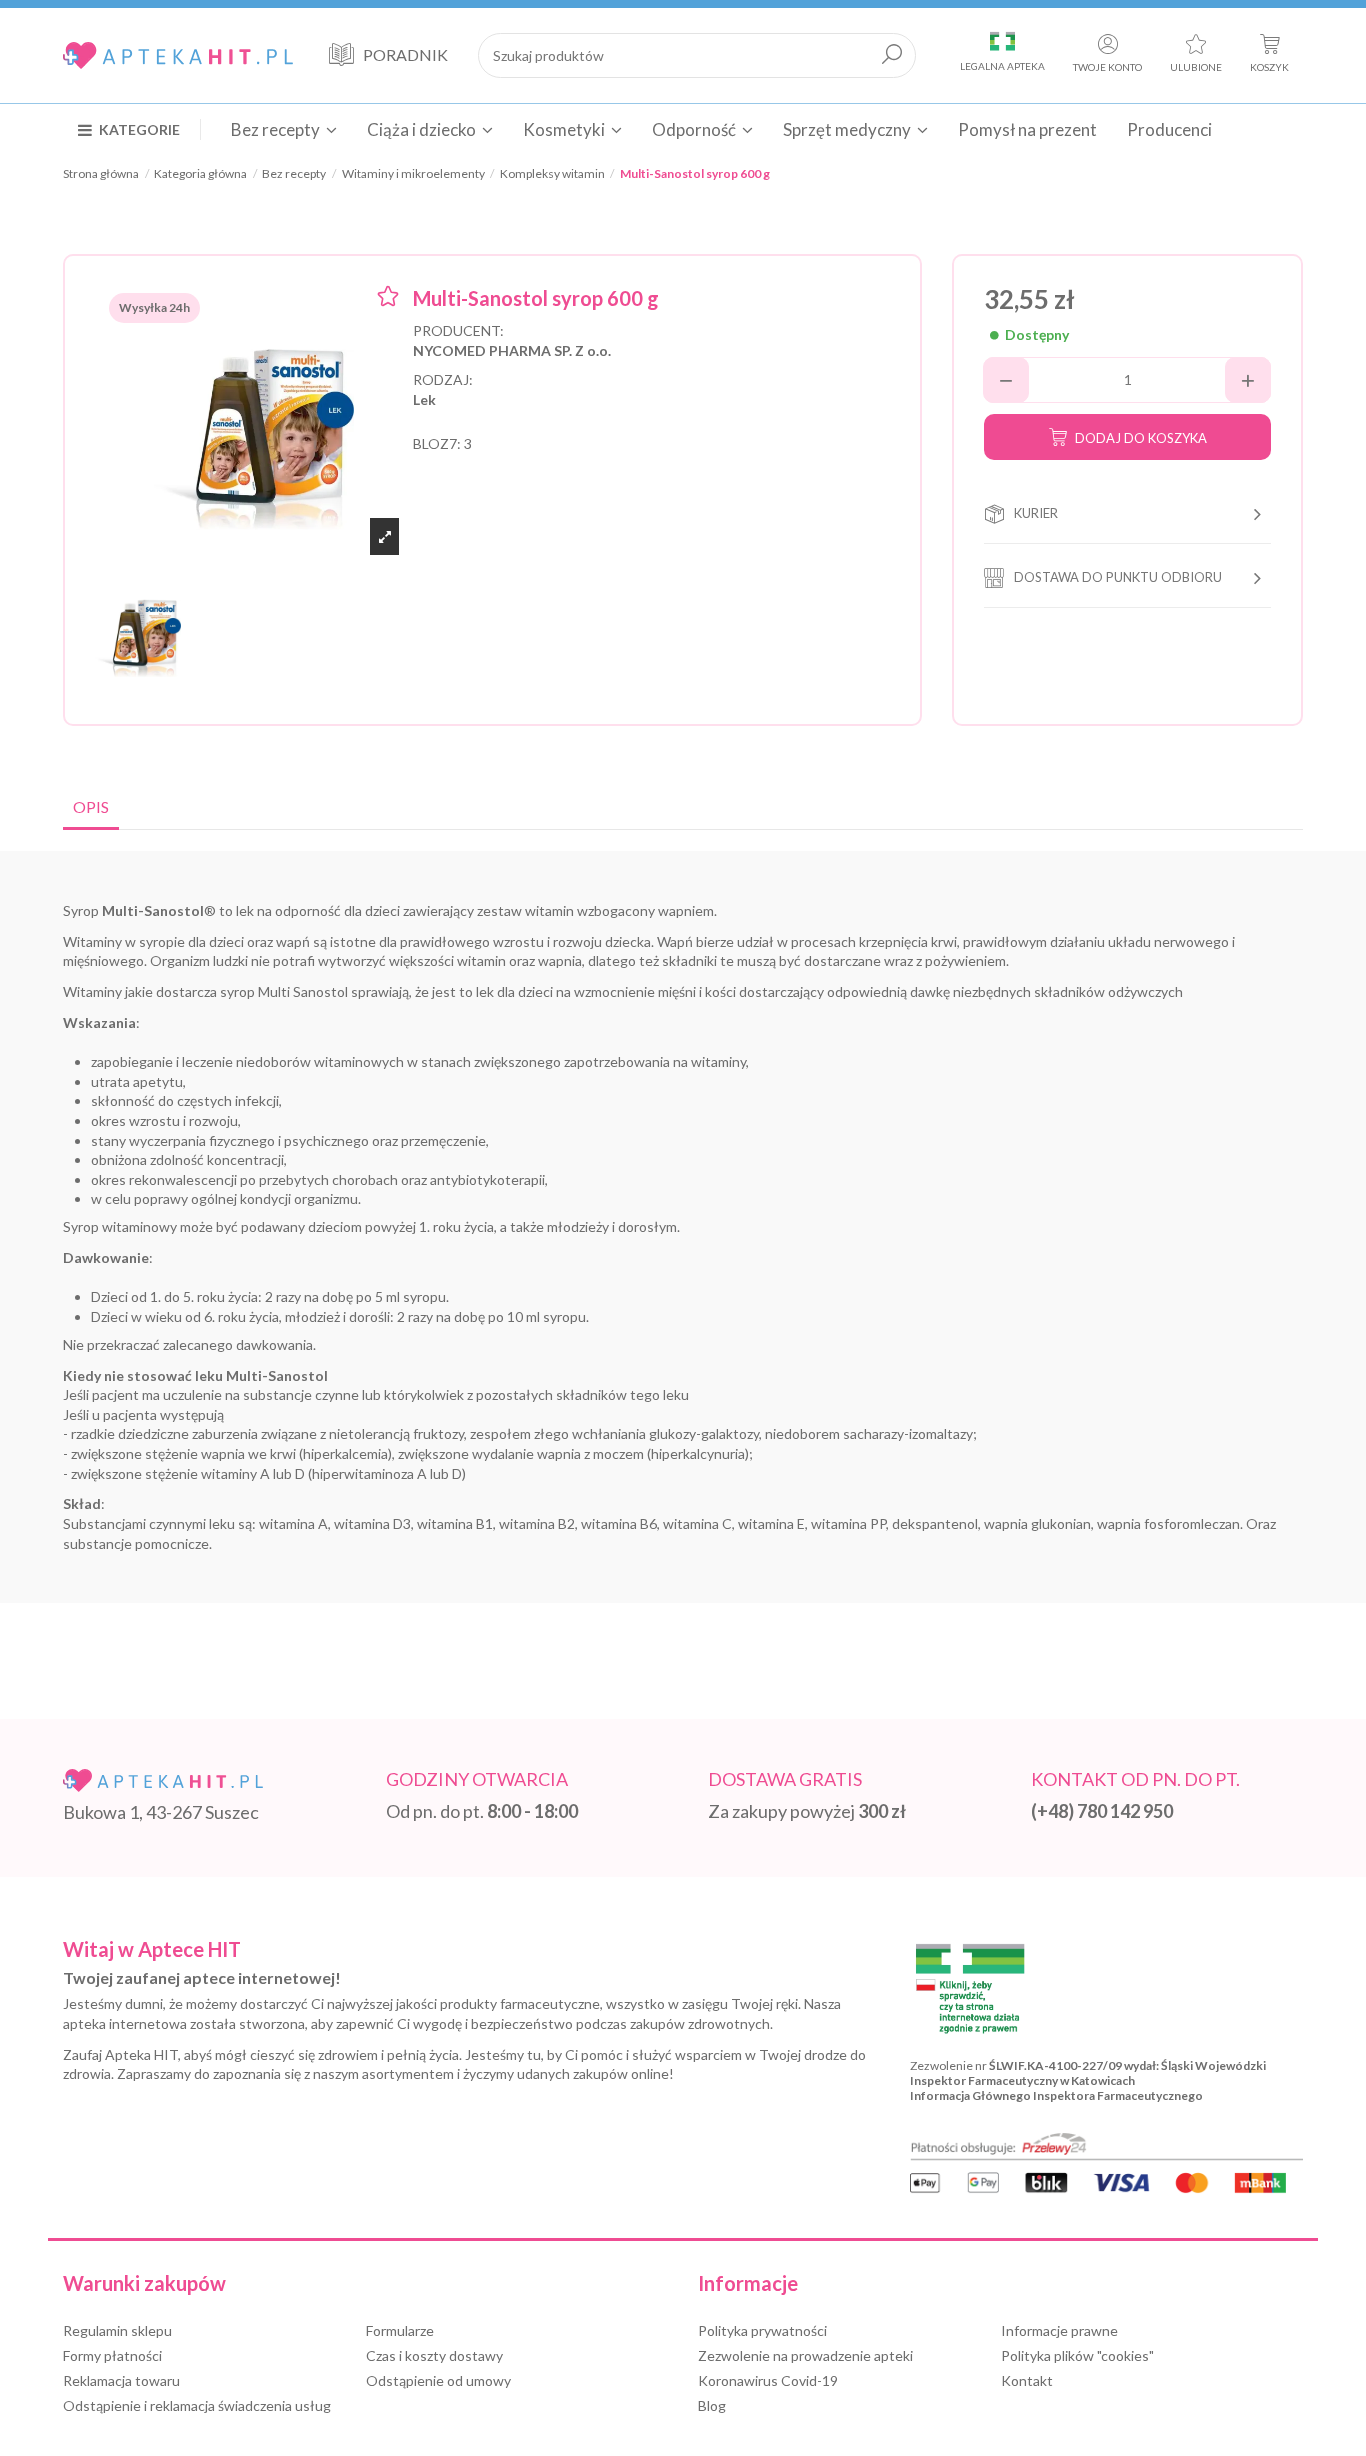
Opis (91, 806)
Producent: (458, 330)
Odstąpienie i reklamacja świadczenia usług (197, 2405)
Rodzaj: (443, 379)
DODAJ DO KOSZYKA (1141, 438)
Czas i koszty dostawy (434, 2355)
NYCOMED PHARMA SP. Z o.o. (512, 350)
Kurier (1036, 513)
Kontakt (1027, 2380)
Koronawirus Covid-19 (768, 2380)
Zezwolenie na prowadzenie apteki (805, 2355)
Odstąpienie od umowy (438, 2380)
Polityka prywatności (762, 2330)
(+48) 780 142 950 (1102, 1811)
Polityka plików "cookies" (1077, 2355)
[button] (139, 129)
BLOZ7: (437, 443)
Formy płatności (112, 2355)
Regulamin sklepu (117, 2330)
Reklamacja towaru (121, 2380)
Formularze (400, 2330)
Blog (712, 2405)
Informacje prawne (1059, 2330)
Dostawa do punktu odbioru (1118, 577)
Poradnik (405, 54)
